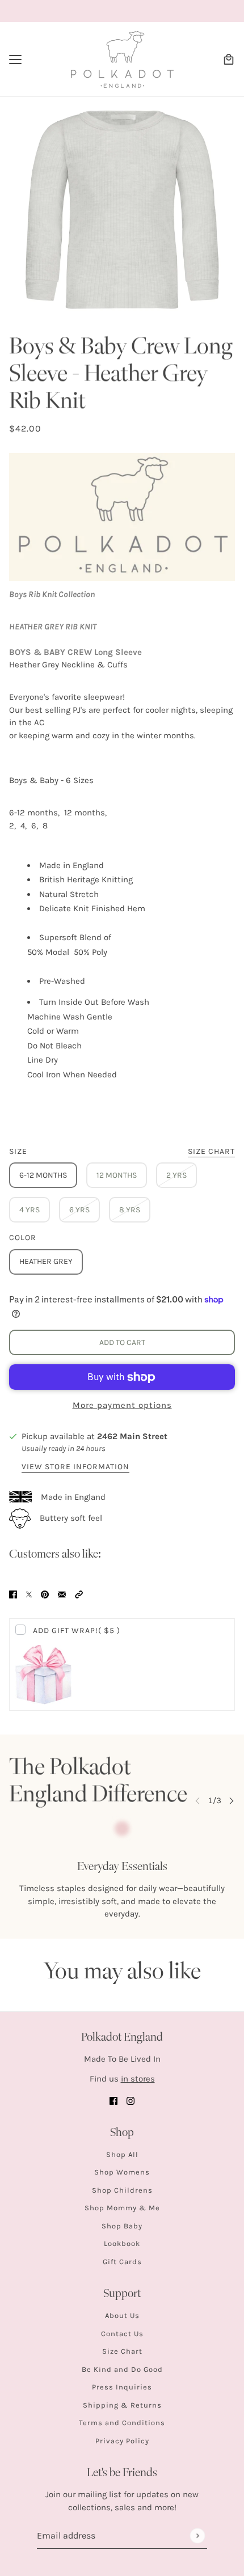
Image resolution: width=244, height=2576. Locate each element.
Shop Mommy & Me (122, 2208)
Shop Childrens (122, 2190)
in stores (138, 2079)
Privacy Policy (122, 2441)
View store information (75, 1467)
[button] (79, 1594)
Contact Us (122, 2334)
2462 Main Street (132, 1436)
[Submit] (197, 2535)
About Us (122, 2315)
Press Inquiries (122, 2387)
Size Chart (122, 2351)
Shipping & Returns (122, 2405)
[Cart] (229, 60)
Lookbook (122, 2243)
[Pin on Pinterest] (45, 1594)
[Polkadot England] (122, 60)
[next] (232, 1801)
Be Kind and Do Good (122, 2369)
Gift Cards (122, 2262)
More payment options (122, 1405)
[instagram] (131, 2101)
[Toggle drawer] (15, 60)
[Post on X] (29, 1594)
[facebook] (113, 2101)
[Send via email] (62, 1594)
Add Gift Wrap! (77, 1630)
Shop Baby (122, 2226)
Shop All (122, 2154)
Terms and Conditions (122, 2423)
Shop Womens (122, 2172)
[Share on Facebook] (13, 1594)
